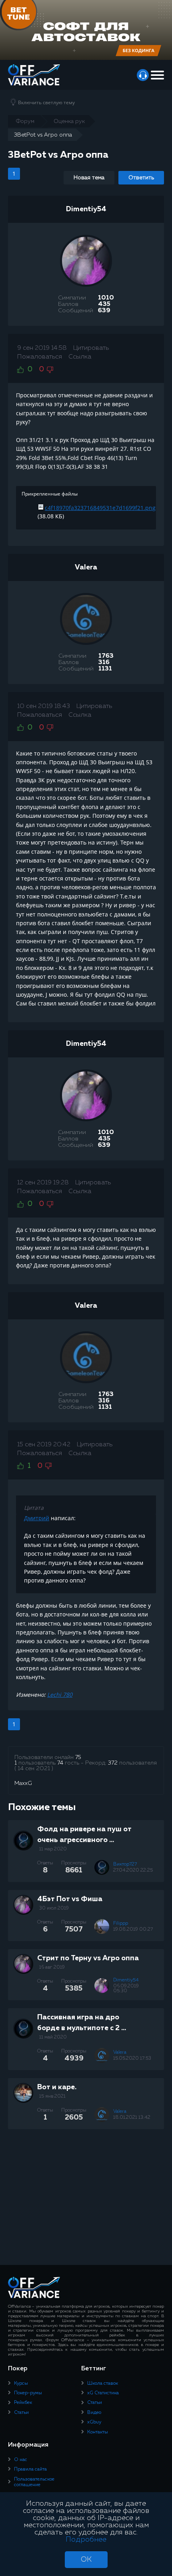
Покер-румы (28, 2393)
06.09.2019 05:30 (126, 1989)
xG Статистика (103, 2393)
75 (78, 1757)
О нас (21, 2460)
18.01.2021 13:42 (132, 2118)
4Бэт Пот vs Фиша (70, 1899)
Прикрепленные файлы (50, 494)
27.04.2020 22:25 (133, 1870)
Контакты (98, 2432)
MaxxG (23, 1783)
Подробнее (86, 2540)
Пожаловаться (40, 357)
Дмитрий (37, 1518)
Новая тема (89, 178)
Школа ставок (103, 2384)
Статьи (21, 2413)
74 (60, 1763)
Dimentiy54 (86, 209)
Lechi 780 (60, 1695)
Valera (86, 567)
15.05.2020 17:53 (132, 2058)
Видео (94, 2413)
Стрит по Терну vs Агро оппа (88, 1958)
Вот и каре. (57, 2087)
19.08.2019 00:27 (133, 1930)
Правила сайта (30, 2469)
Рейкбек (23, 2403)
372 (113, 1763)
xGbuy (94, 2422)
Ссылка (80, 357)
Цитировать (91, 348)
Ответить (141, 178)
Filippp (121, 1924)
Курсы (21, 2384)
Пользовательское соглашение (34, 2482)
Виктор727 (125, 1864)
